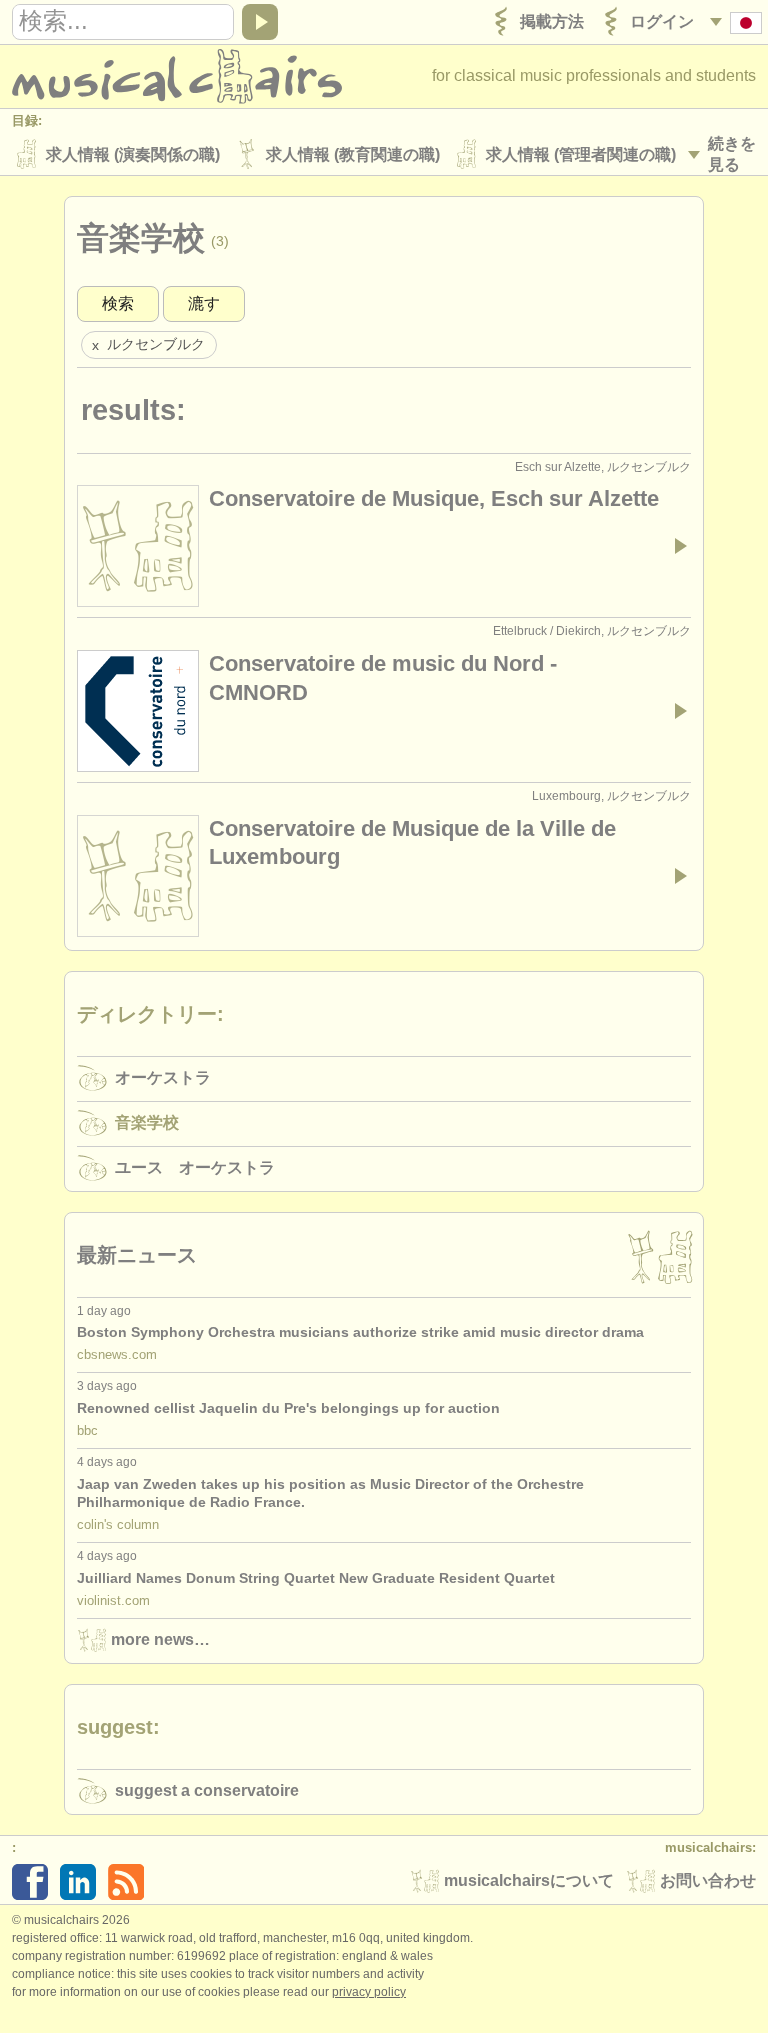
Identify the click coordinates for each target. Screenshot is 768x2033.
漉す (204, 303)
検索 (118, 303)
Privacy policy (369, 1992)
